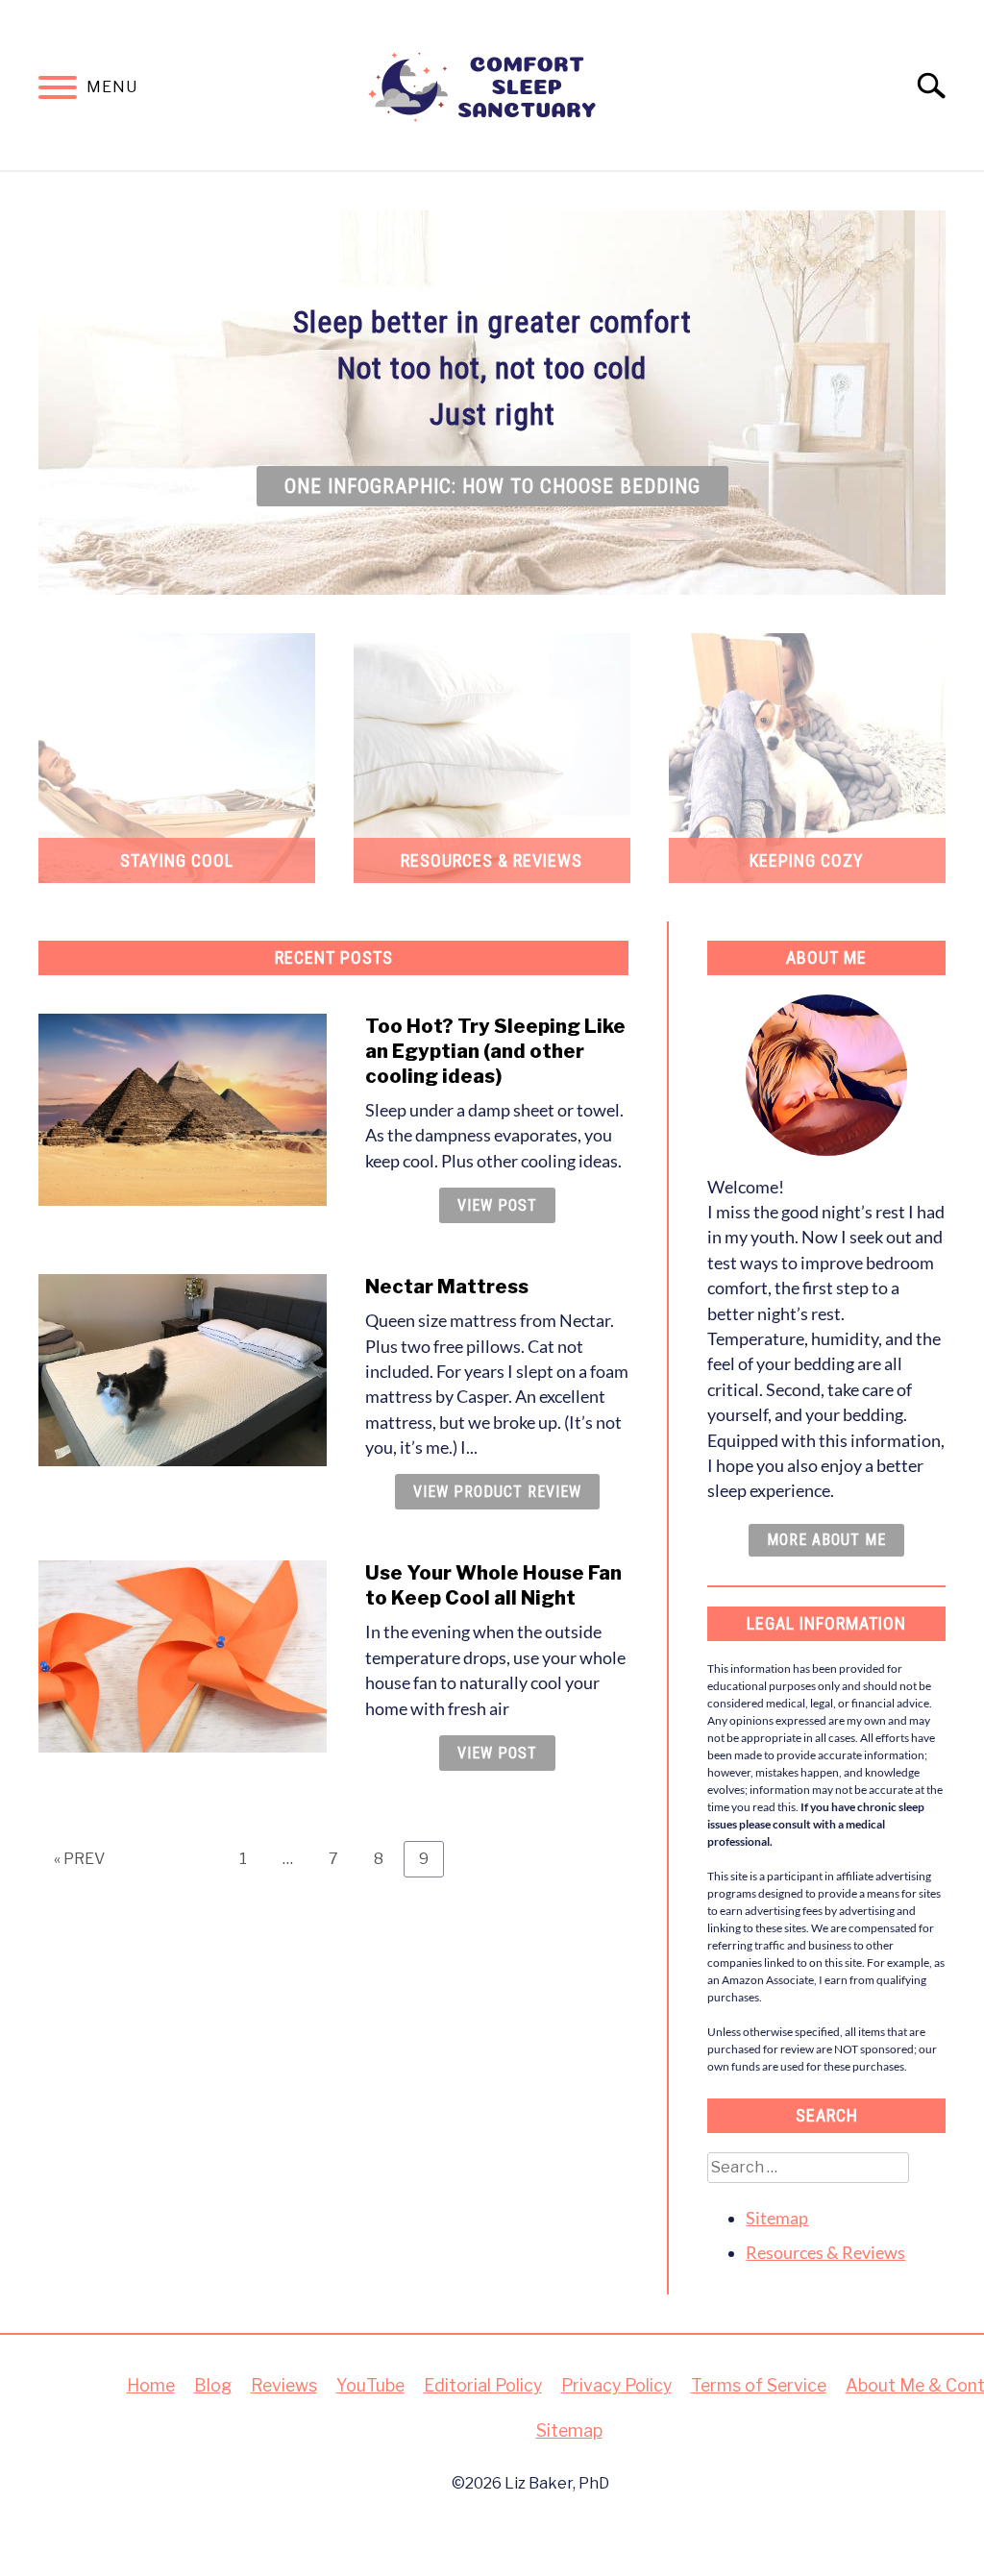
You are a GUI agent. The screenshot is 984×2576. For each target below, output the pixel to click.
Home (151, 2385)
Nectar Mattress (447, 1287)
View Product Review (497, 1492)
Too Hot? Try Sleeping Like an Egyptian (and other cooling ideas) (495, 1051)
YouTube (370, 2385)
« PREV (79, 1859)
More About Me (826, 1540)
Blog (213, 2385)
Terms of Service (759, 2385)
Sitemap (777, 2218)
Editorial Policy (483, 2385)
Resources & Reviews (825, 2253)
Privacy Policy (616, 2385)
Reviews (284, 2385)
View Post (497, 1205)
